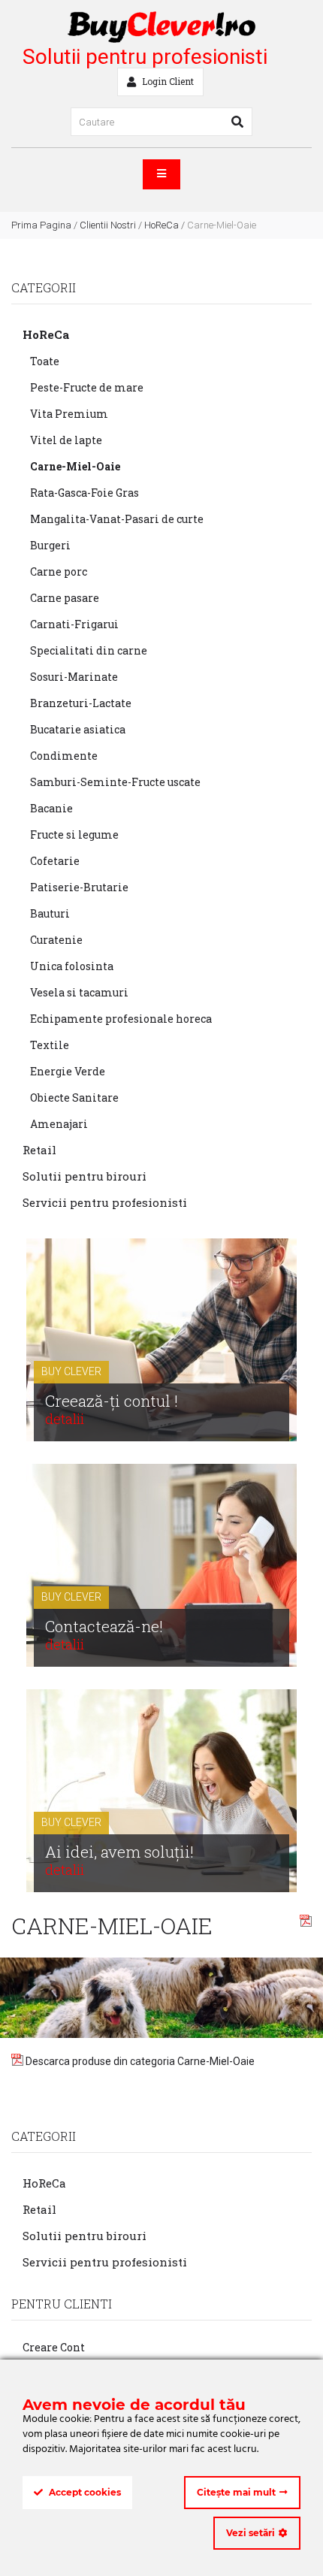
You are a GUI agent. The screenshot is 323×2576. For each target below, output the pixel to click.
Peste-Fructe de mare (87, 387)
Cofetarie (55, 861)
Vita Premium (69, 414)
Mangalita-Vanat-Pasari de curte (117, 519)
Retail (39, 1150)
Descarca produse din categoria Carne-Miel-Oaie (139, 2061)
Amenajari (59, 1124)
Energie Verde (68, 1071)
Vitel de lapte (66, 440)
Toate (45, 361)
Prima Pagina (41, 225)
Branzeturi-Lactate (81, 703)
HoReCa (161, 225)
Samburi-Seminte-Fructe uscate (115, 782)
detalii (65, 1418)
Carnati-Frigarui (74, 624)
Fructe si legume (74, 834)
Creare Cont (54, 2347)
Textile (50, 1045)
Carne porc (59, 571)
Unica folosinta (72, 966)
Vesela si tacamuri (79, 992)
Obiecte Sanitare (74, 1098)
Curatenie (56, 940)
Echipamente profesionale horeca (121, 1019)
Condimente (64, 756)
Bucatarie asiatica (78, 729)
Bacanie (51, 808)
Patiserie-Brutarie (79, 887)
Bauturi (50, 913)
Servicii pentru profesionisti (105, 1202)
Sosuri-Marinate (74, 677)
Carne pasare (65, 598)
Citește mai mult (236, 2492)
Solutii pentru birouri (85, 1176)
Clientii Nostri (108, 225)
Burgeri (50, 545)
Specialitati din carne (89, 650)
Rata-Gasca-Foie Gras (85, 493)
